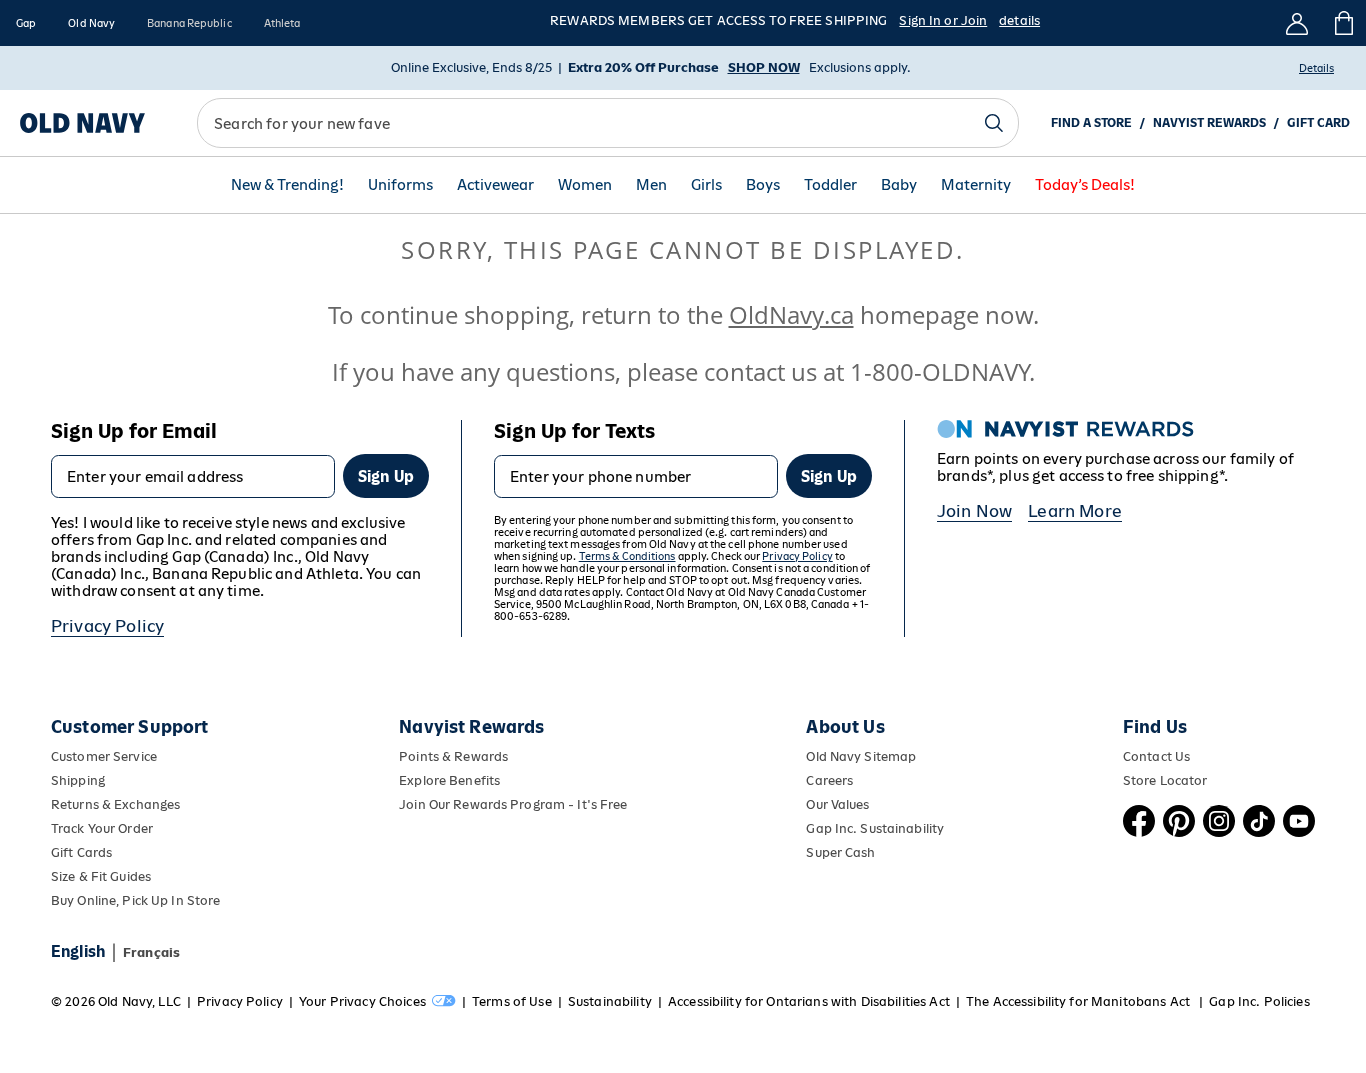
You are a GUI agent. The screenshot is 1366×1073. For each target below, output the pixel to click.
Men (651, 185)
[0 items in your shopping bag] (1342, 23)
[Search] (994, 123)
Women (585, 185)
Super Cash (840, 852)
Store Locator (1165, 780)
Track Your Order (102, 828)
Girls (706, 185)
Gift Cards (81, 852)
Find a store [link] (1091, 123)
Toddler (830, 185)
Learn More (1075, 511)
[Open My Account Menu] (1297, 23)
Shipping (78, 780)
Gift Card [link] (1318, 123)
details (1019, 20)
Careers (829, 780)
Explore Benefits (449, 780)
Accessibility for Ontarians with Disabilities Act (809, 1001)
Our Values (837, 804)
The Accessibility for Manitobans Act (1079, 1001)
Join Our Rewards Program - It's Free (513, 804)
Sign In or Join (943, 20)
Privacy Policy (107, 626)
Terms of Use (512, 1001)
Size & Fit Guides (101, 876)
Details (1316, 68)
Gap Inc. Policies (1259, 1001)
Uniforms (400, 185)
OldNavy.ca (791, 314)
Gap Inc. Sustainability (875, 828)
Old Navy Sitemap (861, 756)
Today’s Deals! (1085, 185)
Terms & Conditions (627, 556)
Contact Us (1156, 756)
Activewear (495, 185)
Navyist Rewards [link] (1209, 123)
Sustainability (610, 1001)
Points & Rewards (453, 756)
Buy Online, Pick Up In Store (135, 900)
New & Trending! (287, 185)
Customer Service (104, 756)
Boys (763, 185)
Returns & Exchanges (115, 804)
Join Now (974, 511)
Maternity (976, 185)
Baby (899, 185)
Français (151, 952)
